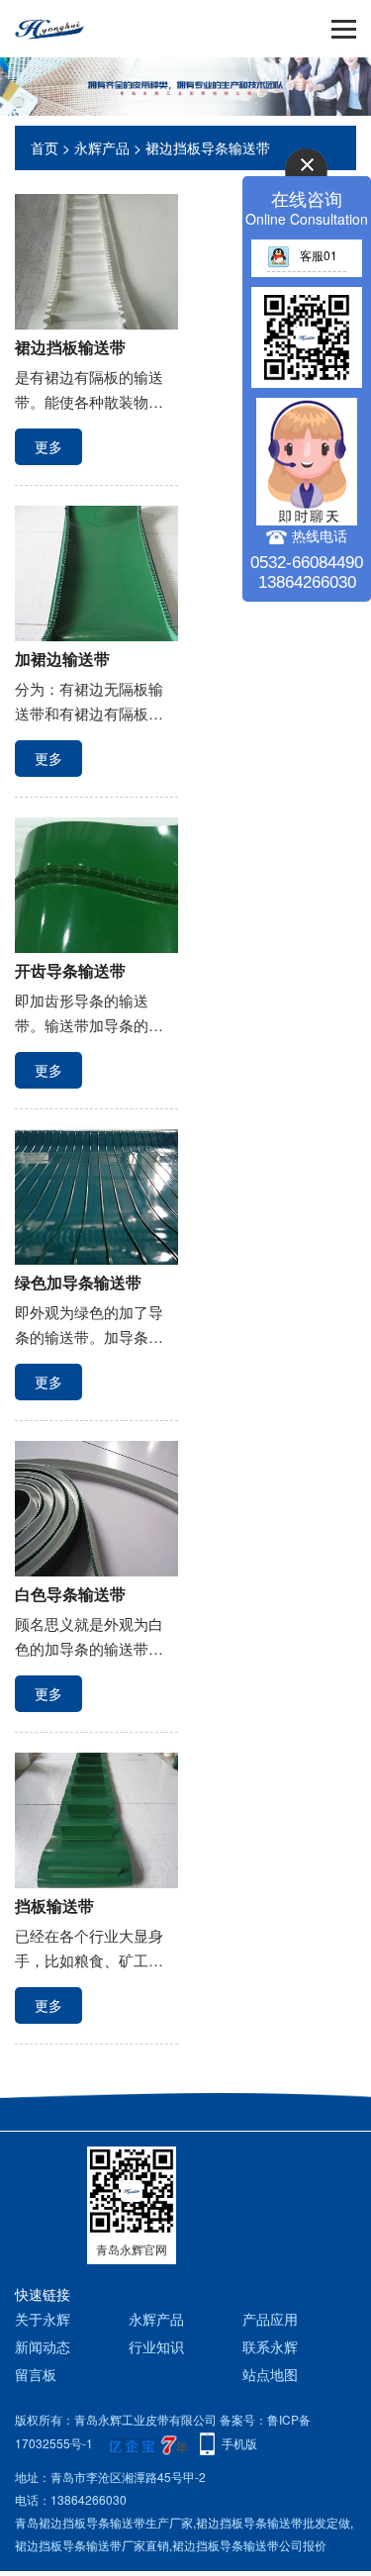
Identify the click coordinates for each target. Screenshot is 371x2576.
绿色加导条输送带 (78, 1282)
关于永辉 (43, 2319)
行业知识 (156, 2346)
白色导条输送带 (70, 1594)
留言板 (36, 2374)
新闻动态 (43, 2346)
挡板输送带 (54, 1906)
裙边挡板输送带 (70, 347)
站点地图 (270, 2374)
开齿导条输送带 (70, 970)
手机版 (239, 2443)
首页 (45, 147)
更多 (48, 446)
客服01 (319, 255)
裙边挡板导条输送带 (208, 147)
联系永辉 (270, 2346)
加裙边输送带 (62, 659)
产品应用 (270, 2319)
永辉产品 (102, 147)
